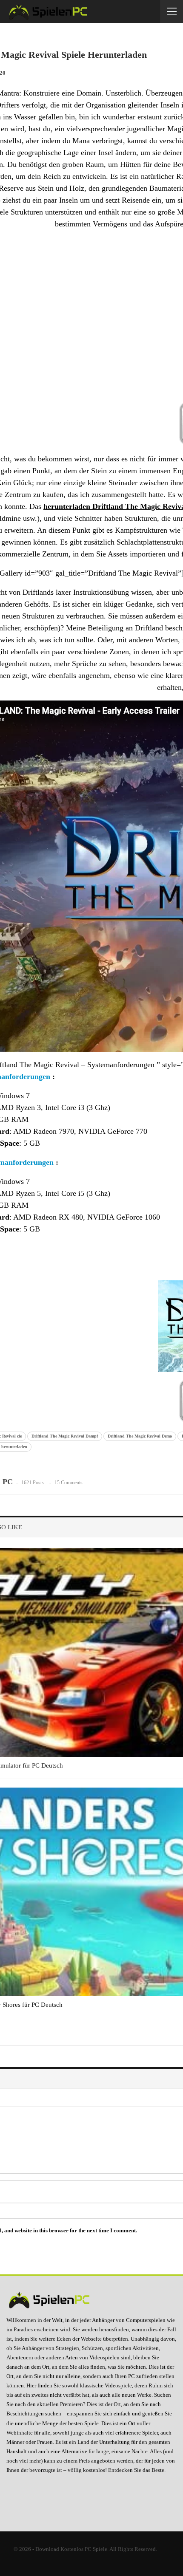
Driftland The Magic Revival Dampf (65, 1436)
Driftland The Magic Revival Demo (140, 1436)
